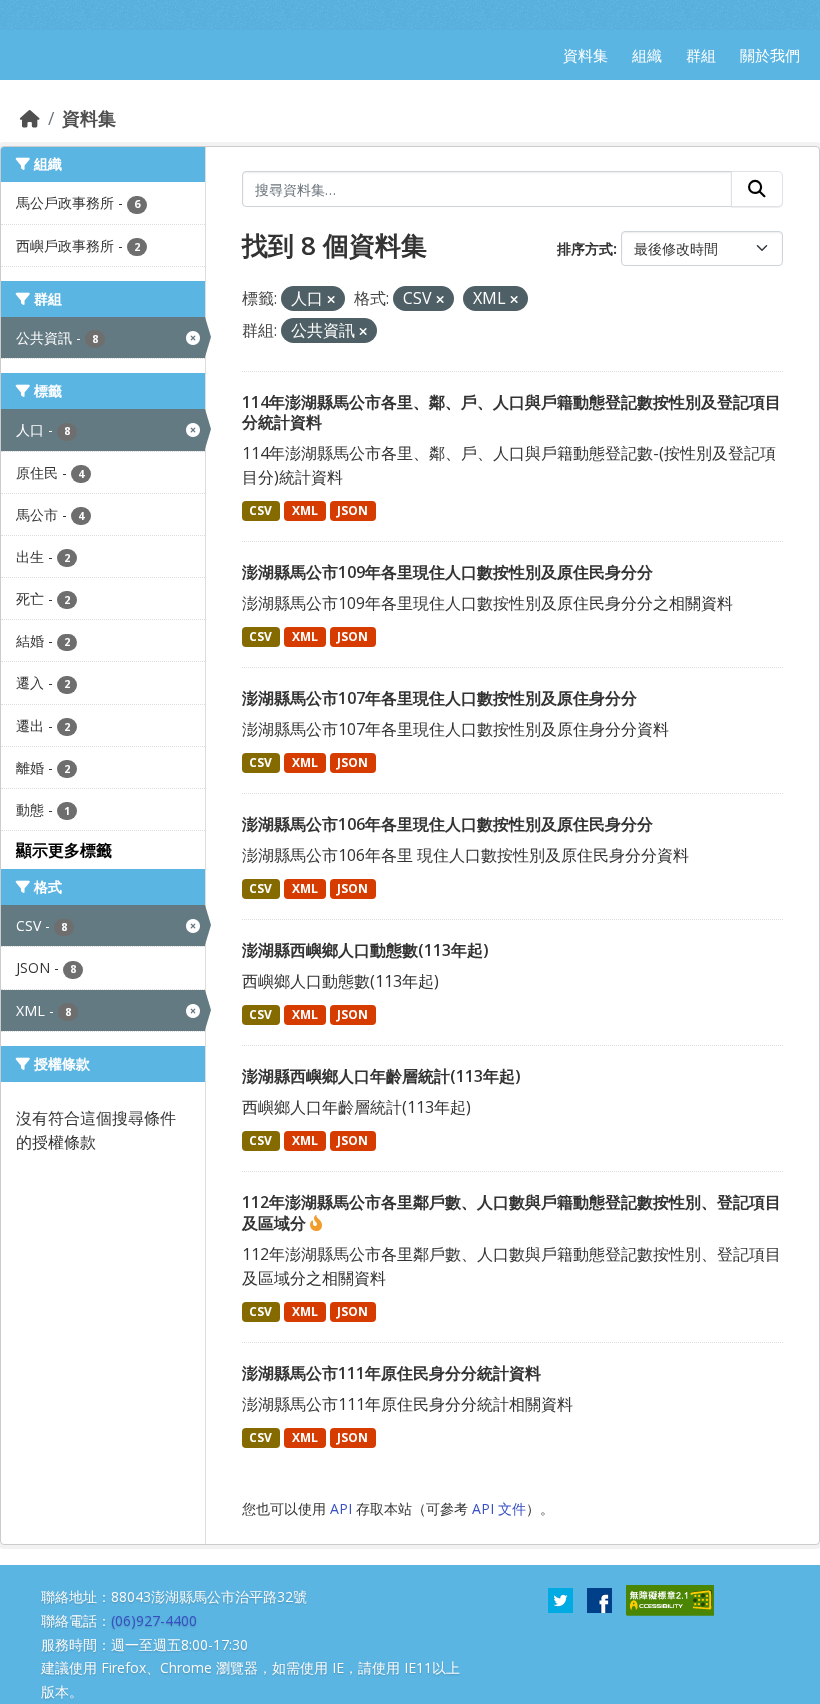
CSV (260, 510)
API (341, 1508)
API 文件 (499, 1508)
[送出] (757, 189)
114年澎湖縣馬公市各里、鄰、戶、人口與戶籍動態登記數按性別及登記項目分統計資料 (511, 412)
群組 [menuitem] (701, 55)
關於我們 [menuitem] (770, 55)
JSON (352, 510)
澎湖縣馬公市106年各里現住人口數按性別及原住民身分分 (447, 824)
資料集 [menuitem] (585, 55)
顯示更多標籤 (64, 850)
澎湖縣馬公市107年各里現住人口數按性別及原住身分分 (439, 698)
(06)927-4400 (154, 1620)
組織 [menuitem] (647, 55)
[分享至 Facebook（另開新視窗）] (599, 1599)
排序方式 (585, 248)
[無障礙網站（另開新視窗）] (670, 1599)
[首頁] (30, 118)
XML (305, 510)
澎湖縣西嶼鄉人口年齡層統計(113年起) (381, 1076)
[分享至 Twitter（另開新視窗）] (560, 1599)
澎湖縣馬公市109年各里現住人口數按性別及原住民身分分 (447, 572)
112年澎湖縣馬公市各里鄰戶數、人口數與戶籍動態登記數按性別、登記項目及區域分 (511, 1212)
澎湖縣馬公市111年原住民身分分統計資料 (391, 1373)
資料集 (89, 118)
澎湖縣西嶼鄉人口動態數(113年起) (365, 950)
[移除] (331, 299)
